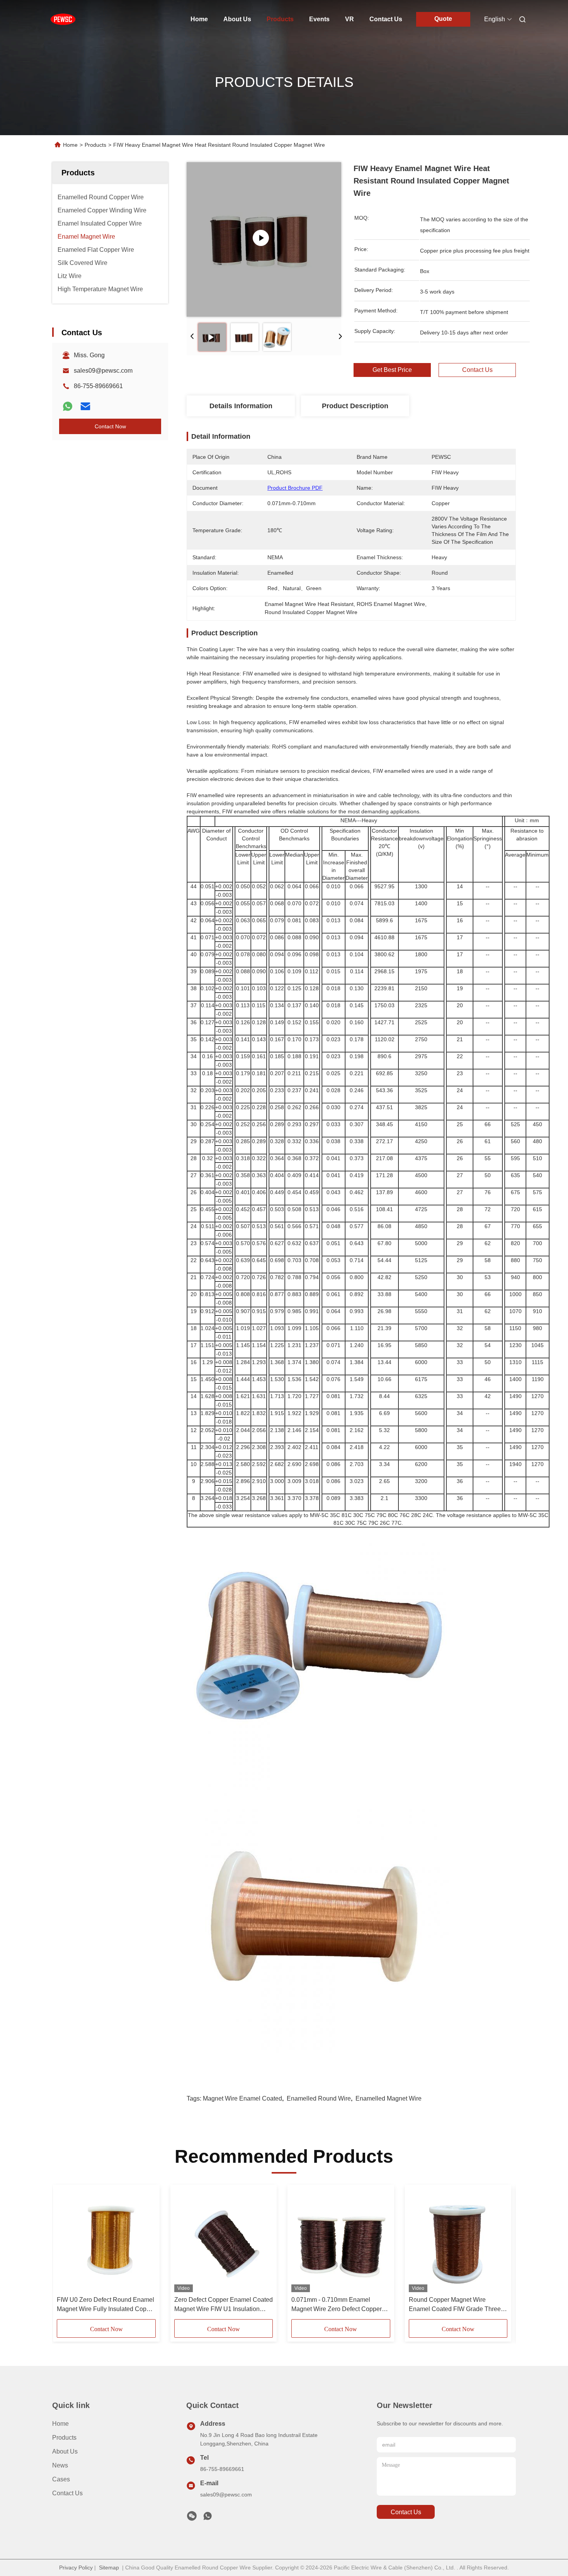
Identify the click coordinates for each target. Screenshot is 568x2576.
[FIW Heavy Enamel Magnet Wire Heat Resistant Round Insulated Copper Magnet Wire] (264, 239)
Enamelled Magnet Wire (389, 2098)
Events (319, 19)
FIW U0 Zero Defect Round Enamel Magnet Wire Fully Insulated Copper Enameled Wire (106, 2305)
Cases (61, 2479)
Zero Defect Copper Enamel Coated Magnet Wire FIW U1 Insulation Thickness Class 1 (224, 2305)
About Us (237, 19)
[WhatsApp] (68, 406)
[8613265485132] (207, 2518)
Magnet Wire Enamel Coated (242, 2098)
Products (280, 19)
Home (199, 19)
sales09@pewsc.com (103, 371)
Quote (443, 19)
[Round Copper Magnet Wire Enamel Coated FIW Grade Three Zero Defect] (458, 2240)
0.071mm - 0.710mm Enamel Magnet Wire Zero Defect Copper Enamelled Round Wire (337, 2305)
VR (349, 19)
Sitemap (109, 2568)
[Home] (63, 19)
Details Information (241, 406)
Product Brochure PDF (295, 488)
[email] (85, 406)
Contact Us (386, 19)
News (60, 2465)
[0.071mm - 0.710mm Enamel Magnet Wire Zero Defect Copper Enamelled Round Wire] (341, 2240)
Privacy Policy (76, 2568)
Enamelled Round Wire (319, 2098)
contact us (406, 2512)
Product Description (355, 406)
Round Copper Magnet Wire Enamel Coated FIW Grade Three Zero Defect (455, 2305)
